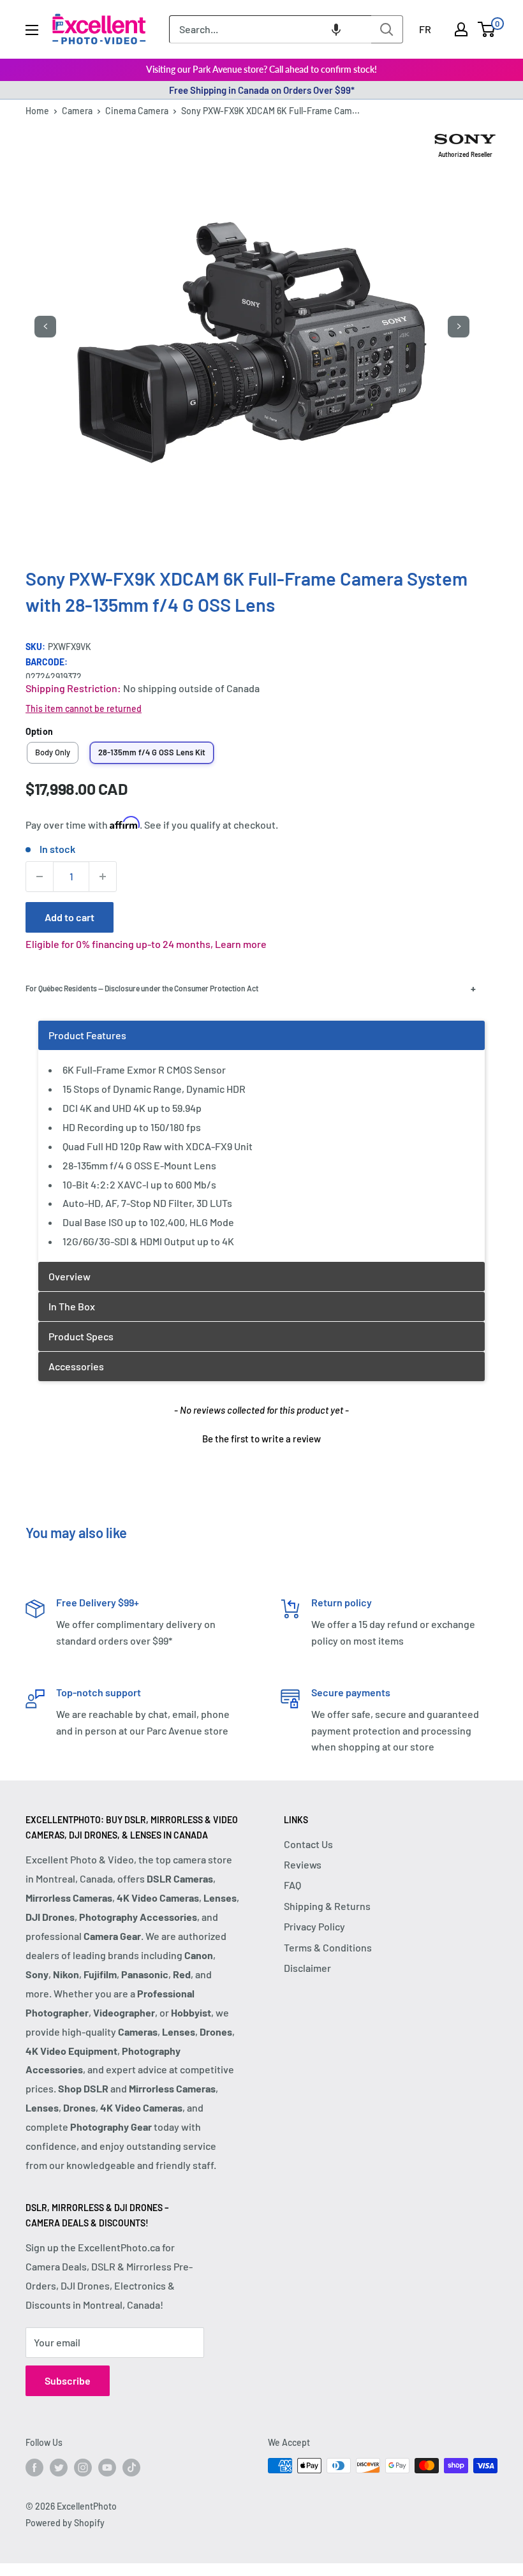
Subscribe (68, 2380)
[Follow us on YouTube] (107, 2467)
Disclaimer (307, 1968)
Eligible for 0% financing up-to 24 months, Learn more (146, 944)
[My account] (461, 29)
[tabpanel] (261, 1141)
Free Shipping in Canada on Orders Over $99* (262, 90)
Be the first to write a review (261, 1439)
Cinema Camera (137, 111)
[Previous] (45, 327)
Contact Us (308, 1844)
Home (37, 111)
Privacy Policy (314, 1926)
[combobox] (270, 29)
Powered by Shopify (65, 2523)
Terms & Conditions (328, 1947)
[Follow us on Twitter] (59, 2467)
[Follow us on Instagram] (83, 2467)
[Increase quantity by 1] (103, 877)
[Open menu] (32, 30)
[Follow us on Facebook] (34, 2467)
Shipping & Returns (327, 1906)
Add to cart (70, 917)
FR (425, 29)
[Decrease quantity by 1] (40, 877)
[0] (487, 29)
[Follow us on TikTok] (131, 2467)
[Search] (387, 29)
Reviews (303, 1864)
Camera (77, 111)
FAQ (292, 1885)
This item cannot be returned (84, 708)
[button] (336, 29)
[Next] (459, 327)
